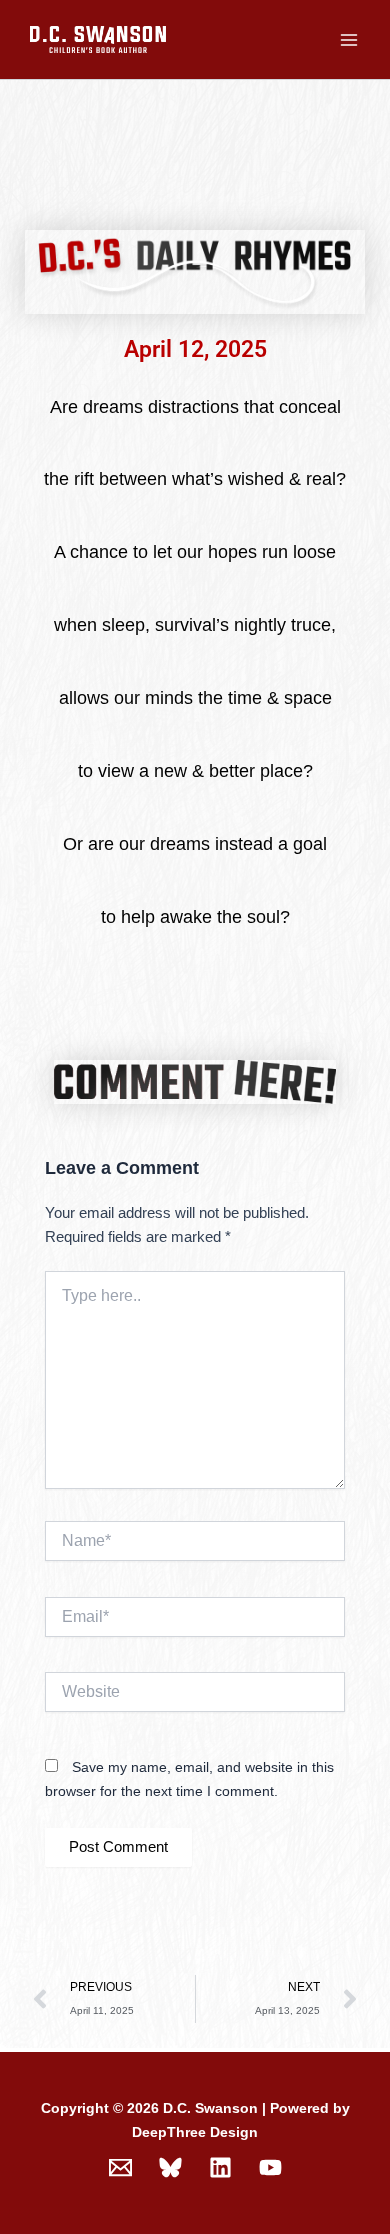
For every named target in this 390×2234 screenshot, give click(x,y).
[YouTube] (270, 2167)
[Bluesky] (170, 2167)
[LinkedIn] (220, 2167)
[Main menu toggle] (349, 40)
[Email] (120, 2167)
